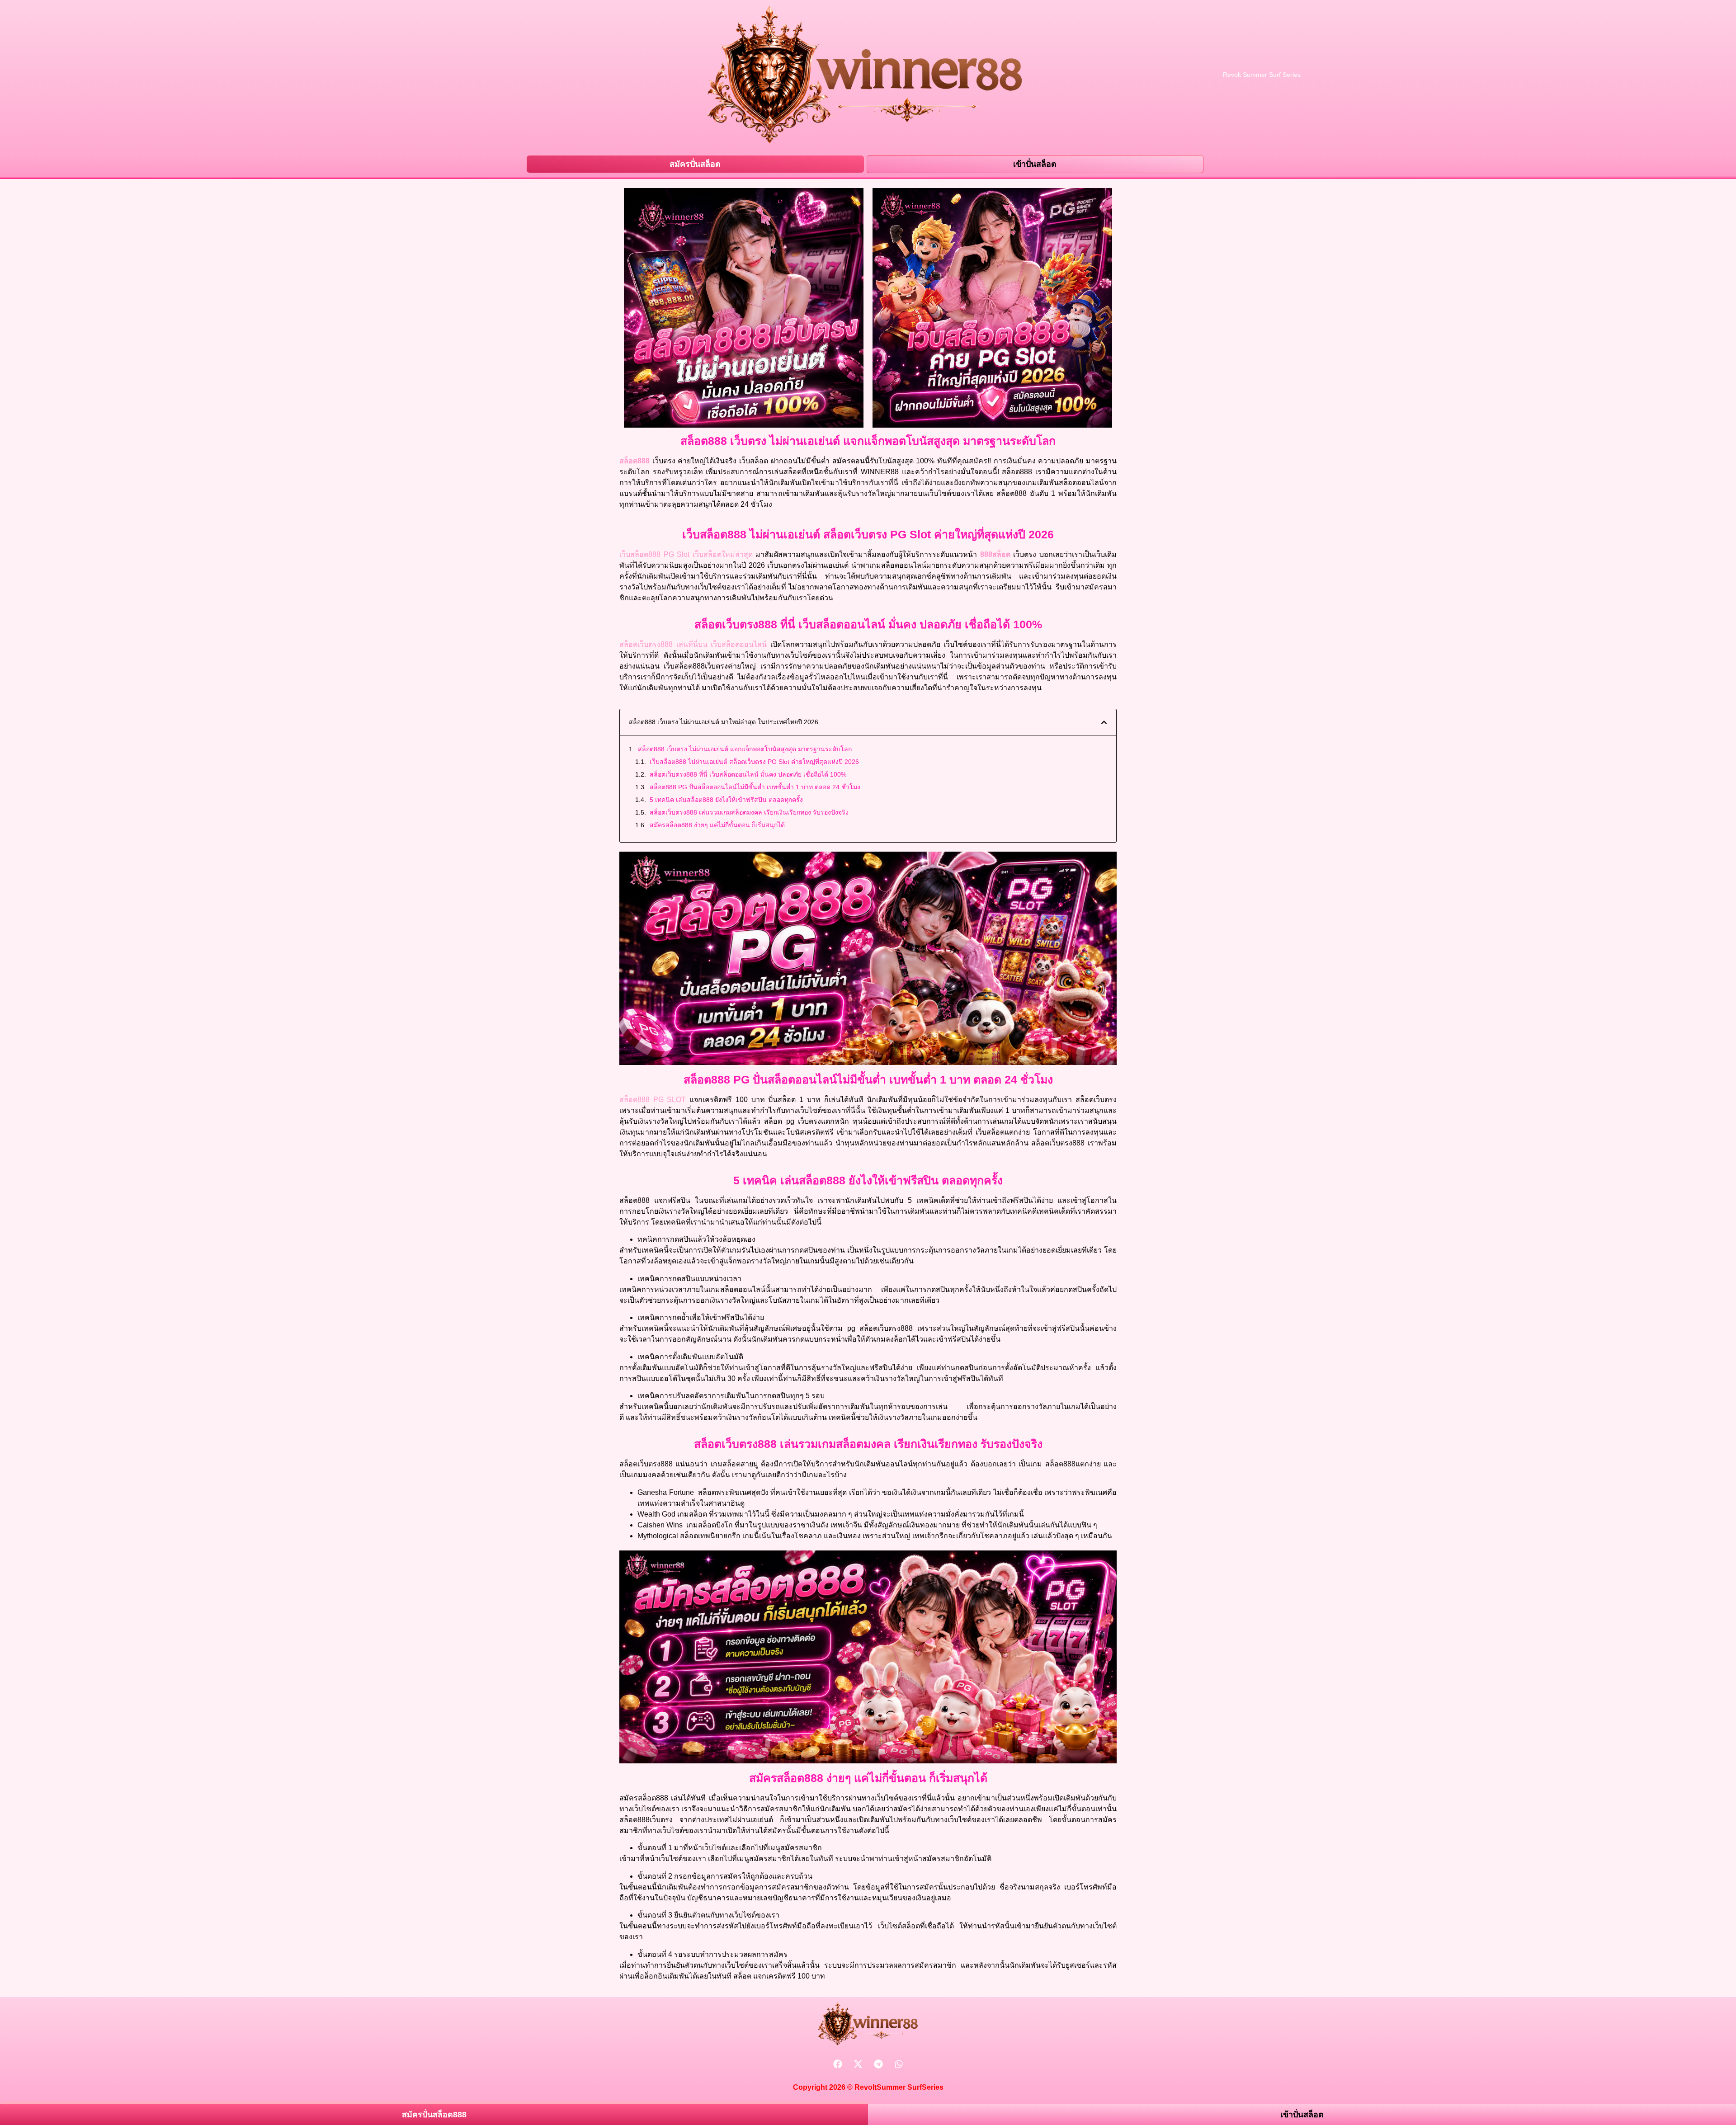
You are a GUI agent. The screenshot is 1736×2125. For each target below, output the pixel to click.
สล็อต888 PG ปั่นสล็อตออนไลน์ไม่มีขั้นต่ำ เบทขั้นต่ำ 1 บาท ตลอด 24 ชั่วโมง (755, 787)
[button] (1104, 722)
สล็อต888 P (642, 1100)
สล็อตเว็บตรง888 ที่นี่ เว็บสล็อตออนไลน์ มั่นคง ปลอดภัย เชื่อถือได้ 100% (748, 774)
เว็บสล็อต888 (640, 554)
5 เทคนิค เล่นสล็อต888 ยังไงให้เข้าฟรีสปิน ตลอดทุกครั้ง (726, 800)
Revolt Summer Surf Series (1262, 75)
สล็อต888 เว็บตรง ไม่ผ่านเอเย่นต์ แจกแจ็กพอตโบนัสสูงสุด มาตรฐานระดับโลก (745, 749)
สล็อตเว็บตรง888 (646, 644)
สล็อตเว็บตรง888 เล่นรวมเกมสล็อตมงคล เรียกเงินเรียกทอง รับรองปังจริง (749, 812)
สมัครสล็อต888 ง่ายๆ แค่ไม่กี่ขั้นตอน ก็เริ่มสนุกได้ (717, 825)
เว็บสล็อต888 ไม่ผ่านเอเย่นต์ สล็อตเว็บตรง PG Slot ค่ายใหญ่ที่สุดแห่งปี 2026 (754, 762)
